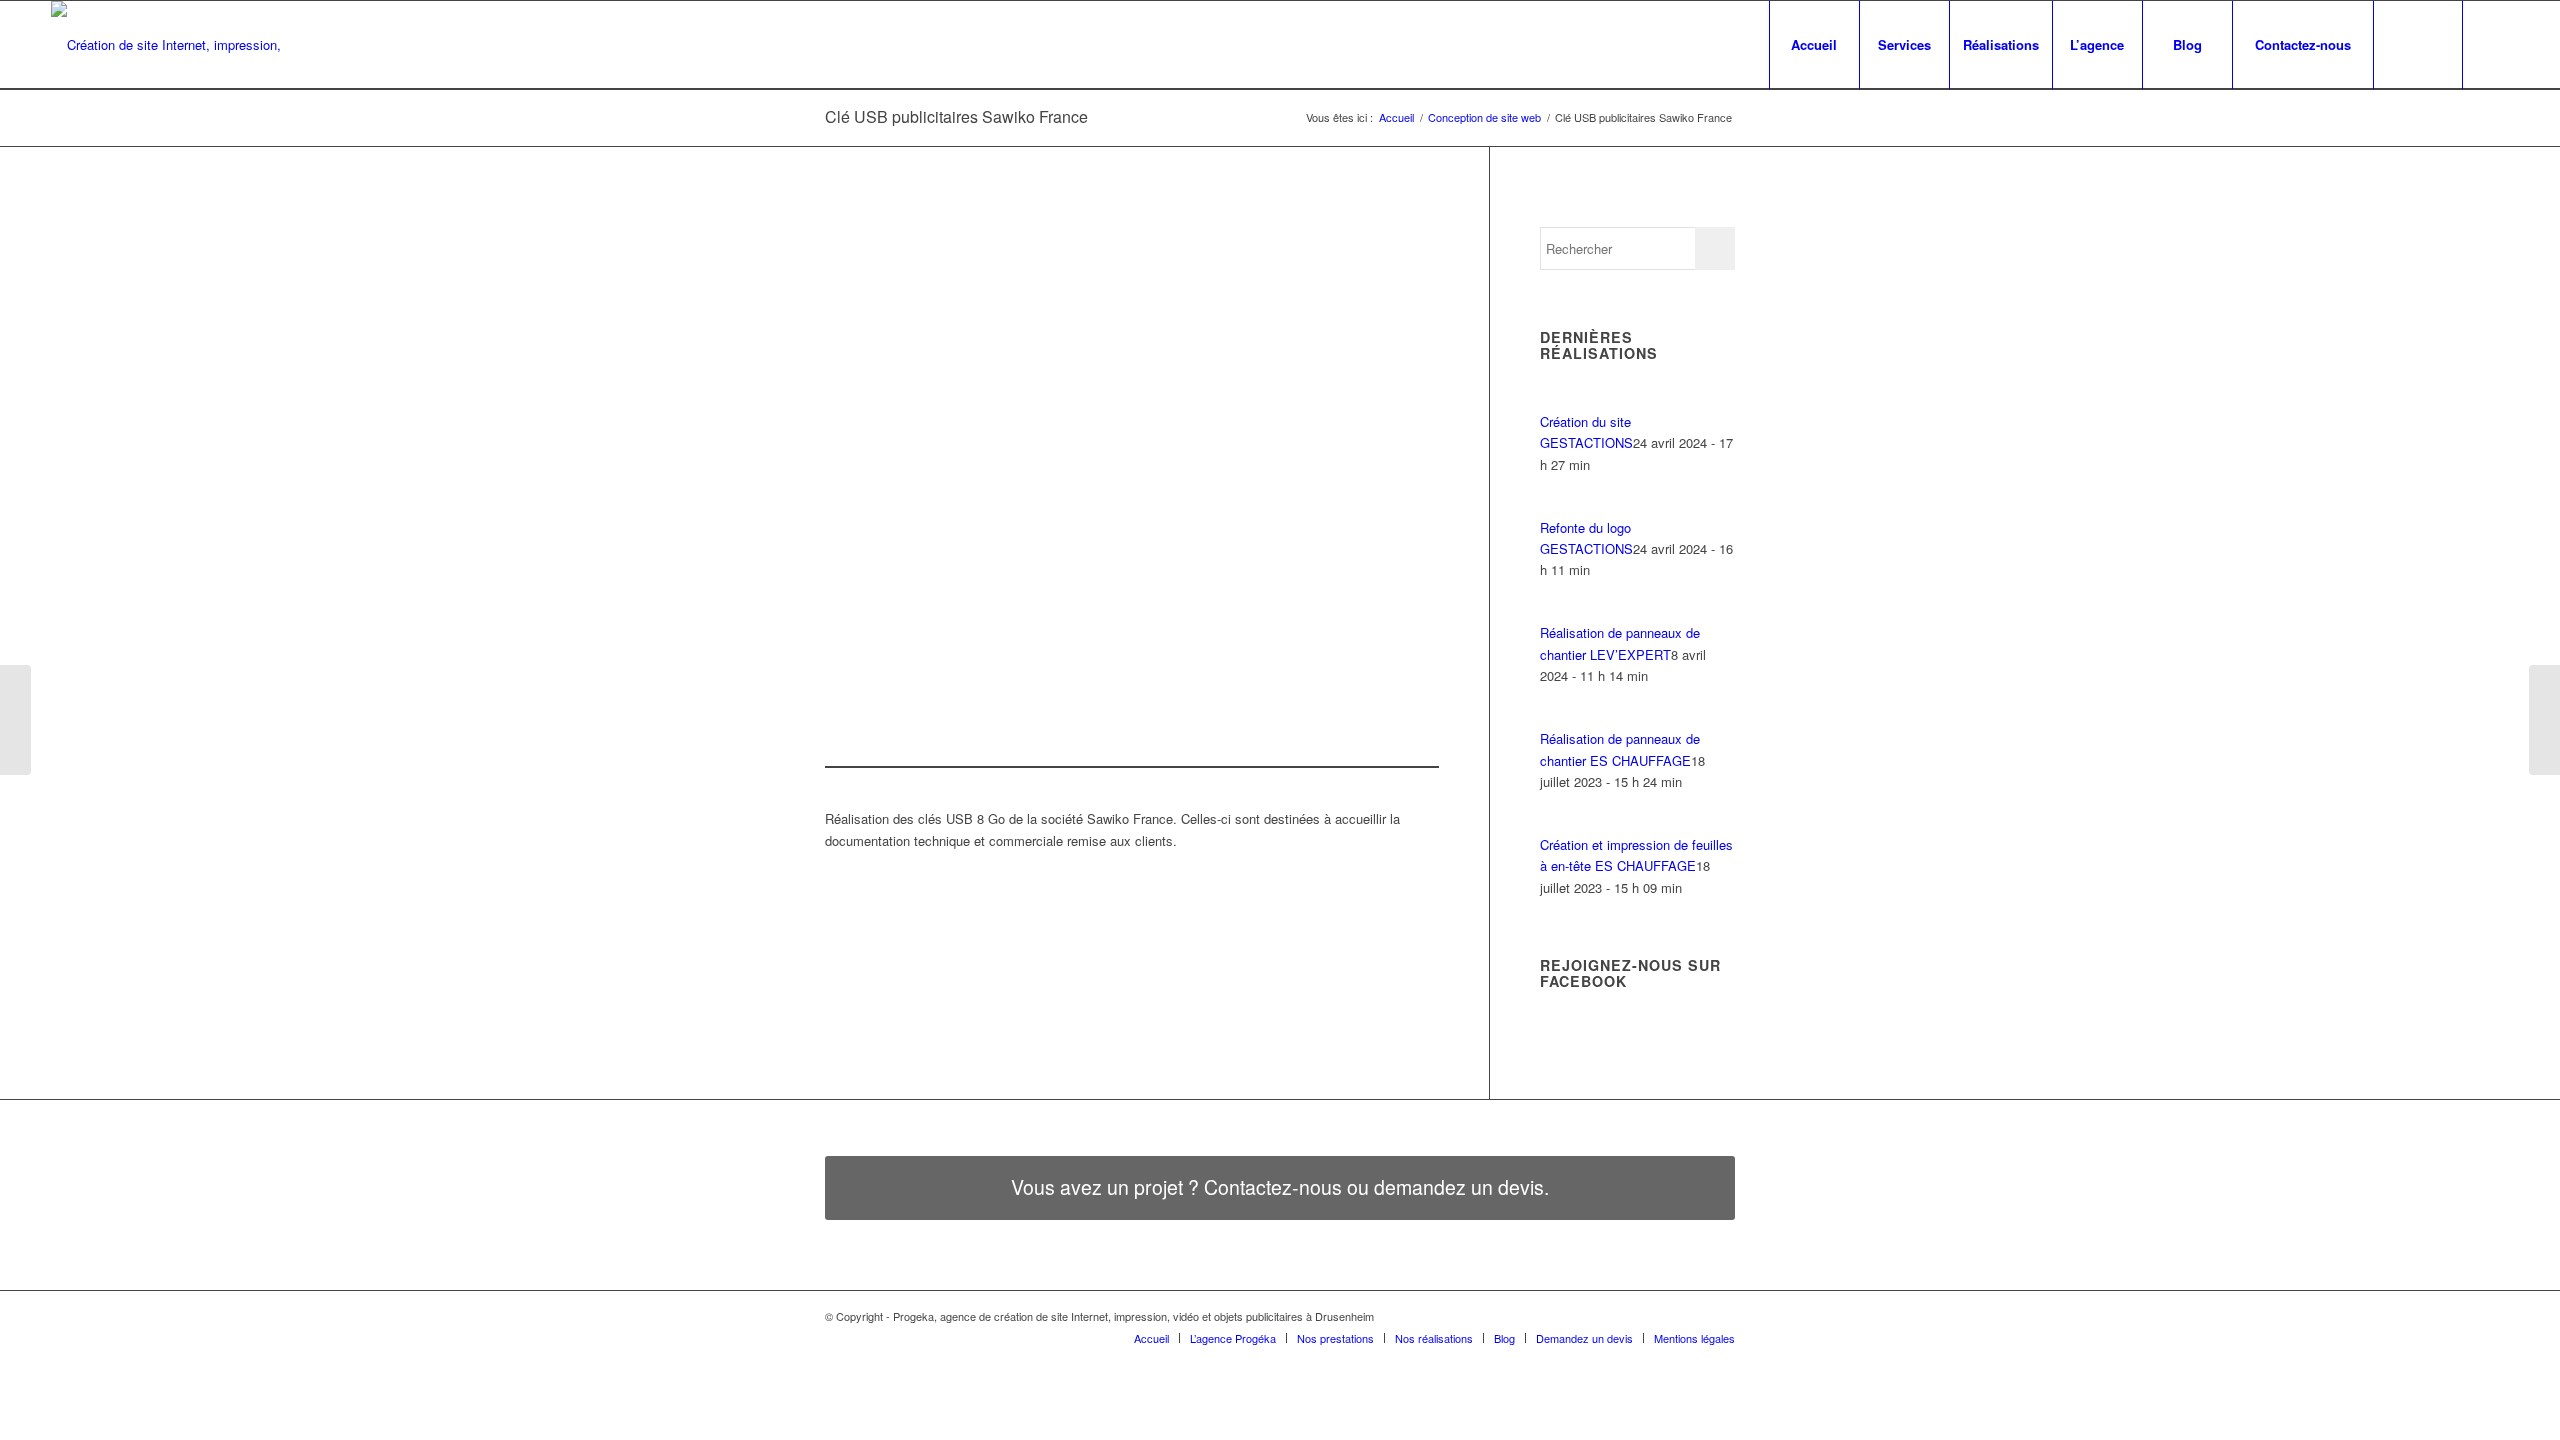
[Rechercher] (2418, 45)
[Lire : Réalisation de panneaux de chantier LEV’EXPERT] (1558, 611)
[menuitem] (1814, 45)
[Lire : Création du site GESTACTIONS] (1558, 399)
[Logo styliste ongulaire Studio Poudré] (2544, 720)
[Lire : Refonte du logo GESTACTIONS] (1558, 505)
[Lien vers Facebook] (2494, 44)
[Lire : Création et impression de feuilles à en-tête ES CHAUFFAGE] (1558, 823)
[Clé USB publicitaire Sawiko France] (1063, 435)
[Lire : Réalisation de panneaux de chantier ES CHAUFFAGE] (1558, 717)
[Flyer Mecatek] (15, 720)
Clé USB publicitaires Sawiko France (956, 116)
